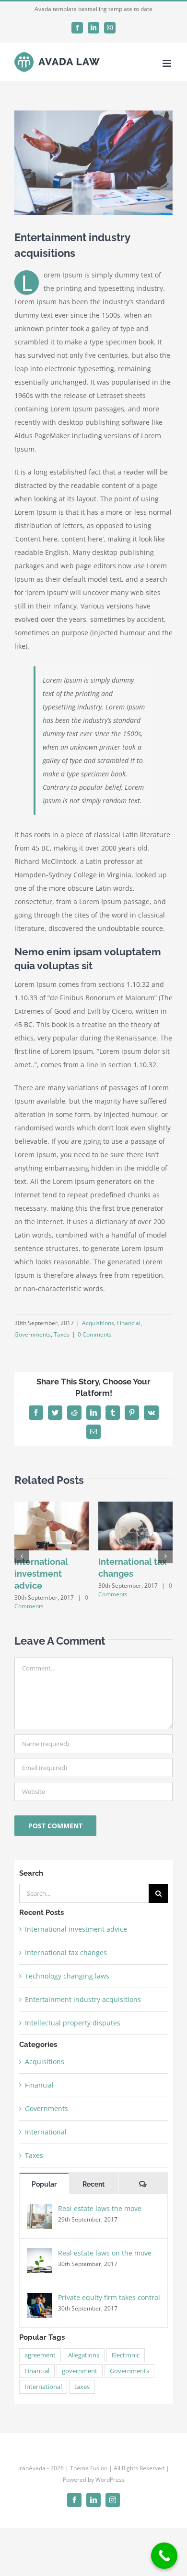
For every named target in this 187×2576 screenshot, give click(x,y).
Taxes (62, 1334)
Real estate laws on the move (105, 2253)
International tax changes (66, 1952)
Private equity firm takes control (109, 2297)
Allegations (84, 2355)
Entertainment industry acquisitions (83, 1999)
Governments (33, 1334)
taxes (82, 2387)
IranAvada (32, 2468)
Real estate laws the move (100, 2208)
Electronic (126, 2355)
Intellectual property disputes (73, 2023)
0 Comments (95, 1334)
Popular (44, 2184)
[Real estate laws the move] (39, 2210)
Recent (93, 2184)
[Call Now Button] (164, 2556)
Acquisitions (98, 1323)
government (80, 2371)
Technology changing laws (67, 1976)
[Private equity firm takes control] (39, 2299)
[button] (22, 1556)
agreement (40, 2355)
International (46, 2132)
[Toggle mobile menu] (168, 63)
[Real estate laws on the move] (39, 2255)
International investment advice (41, 1574)
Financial (129, 1323)
